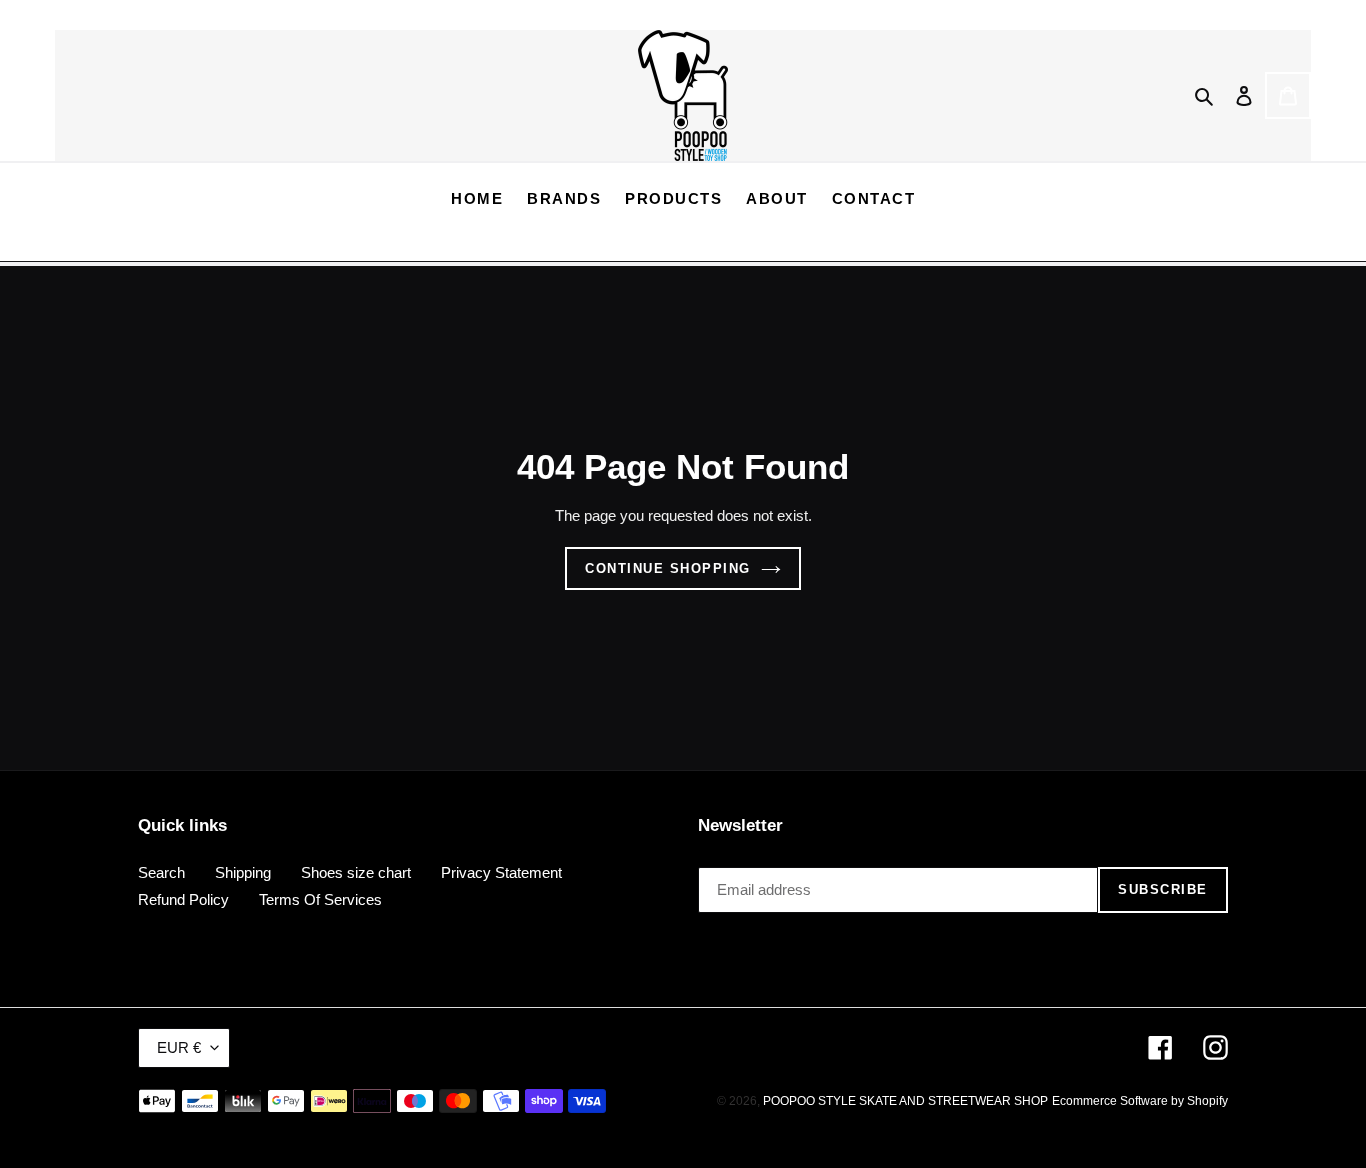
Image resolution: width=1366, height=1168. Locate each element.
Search (161, 872)
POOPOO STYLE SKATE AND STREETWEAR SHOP (905, 1101)
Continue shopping (668, 568)
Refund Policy (183, 899)
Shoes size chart (356, 872)
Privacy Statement (501, 872)
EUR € (179, 1047)
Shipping (243, 872)
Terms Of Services (320, 899)
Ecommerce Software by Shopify (1140, 1101)
